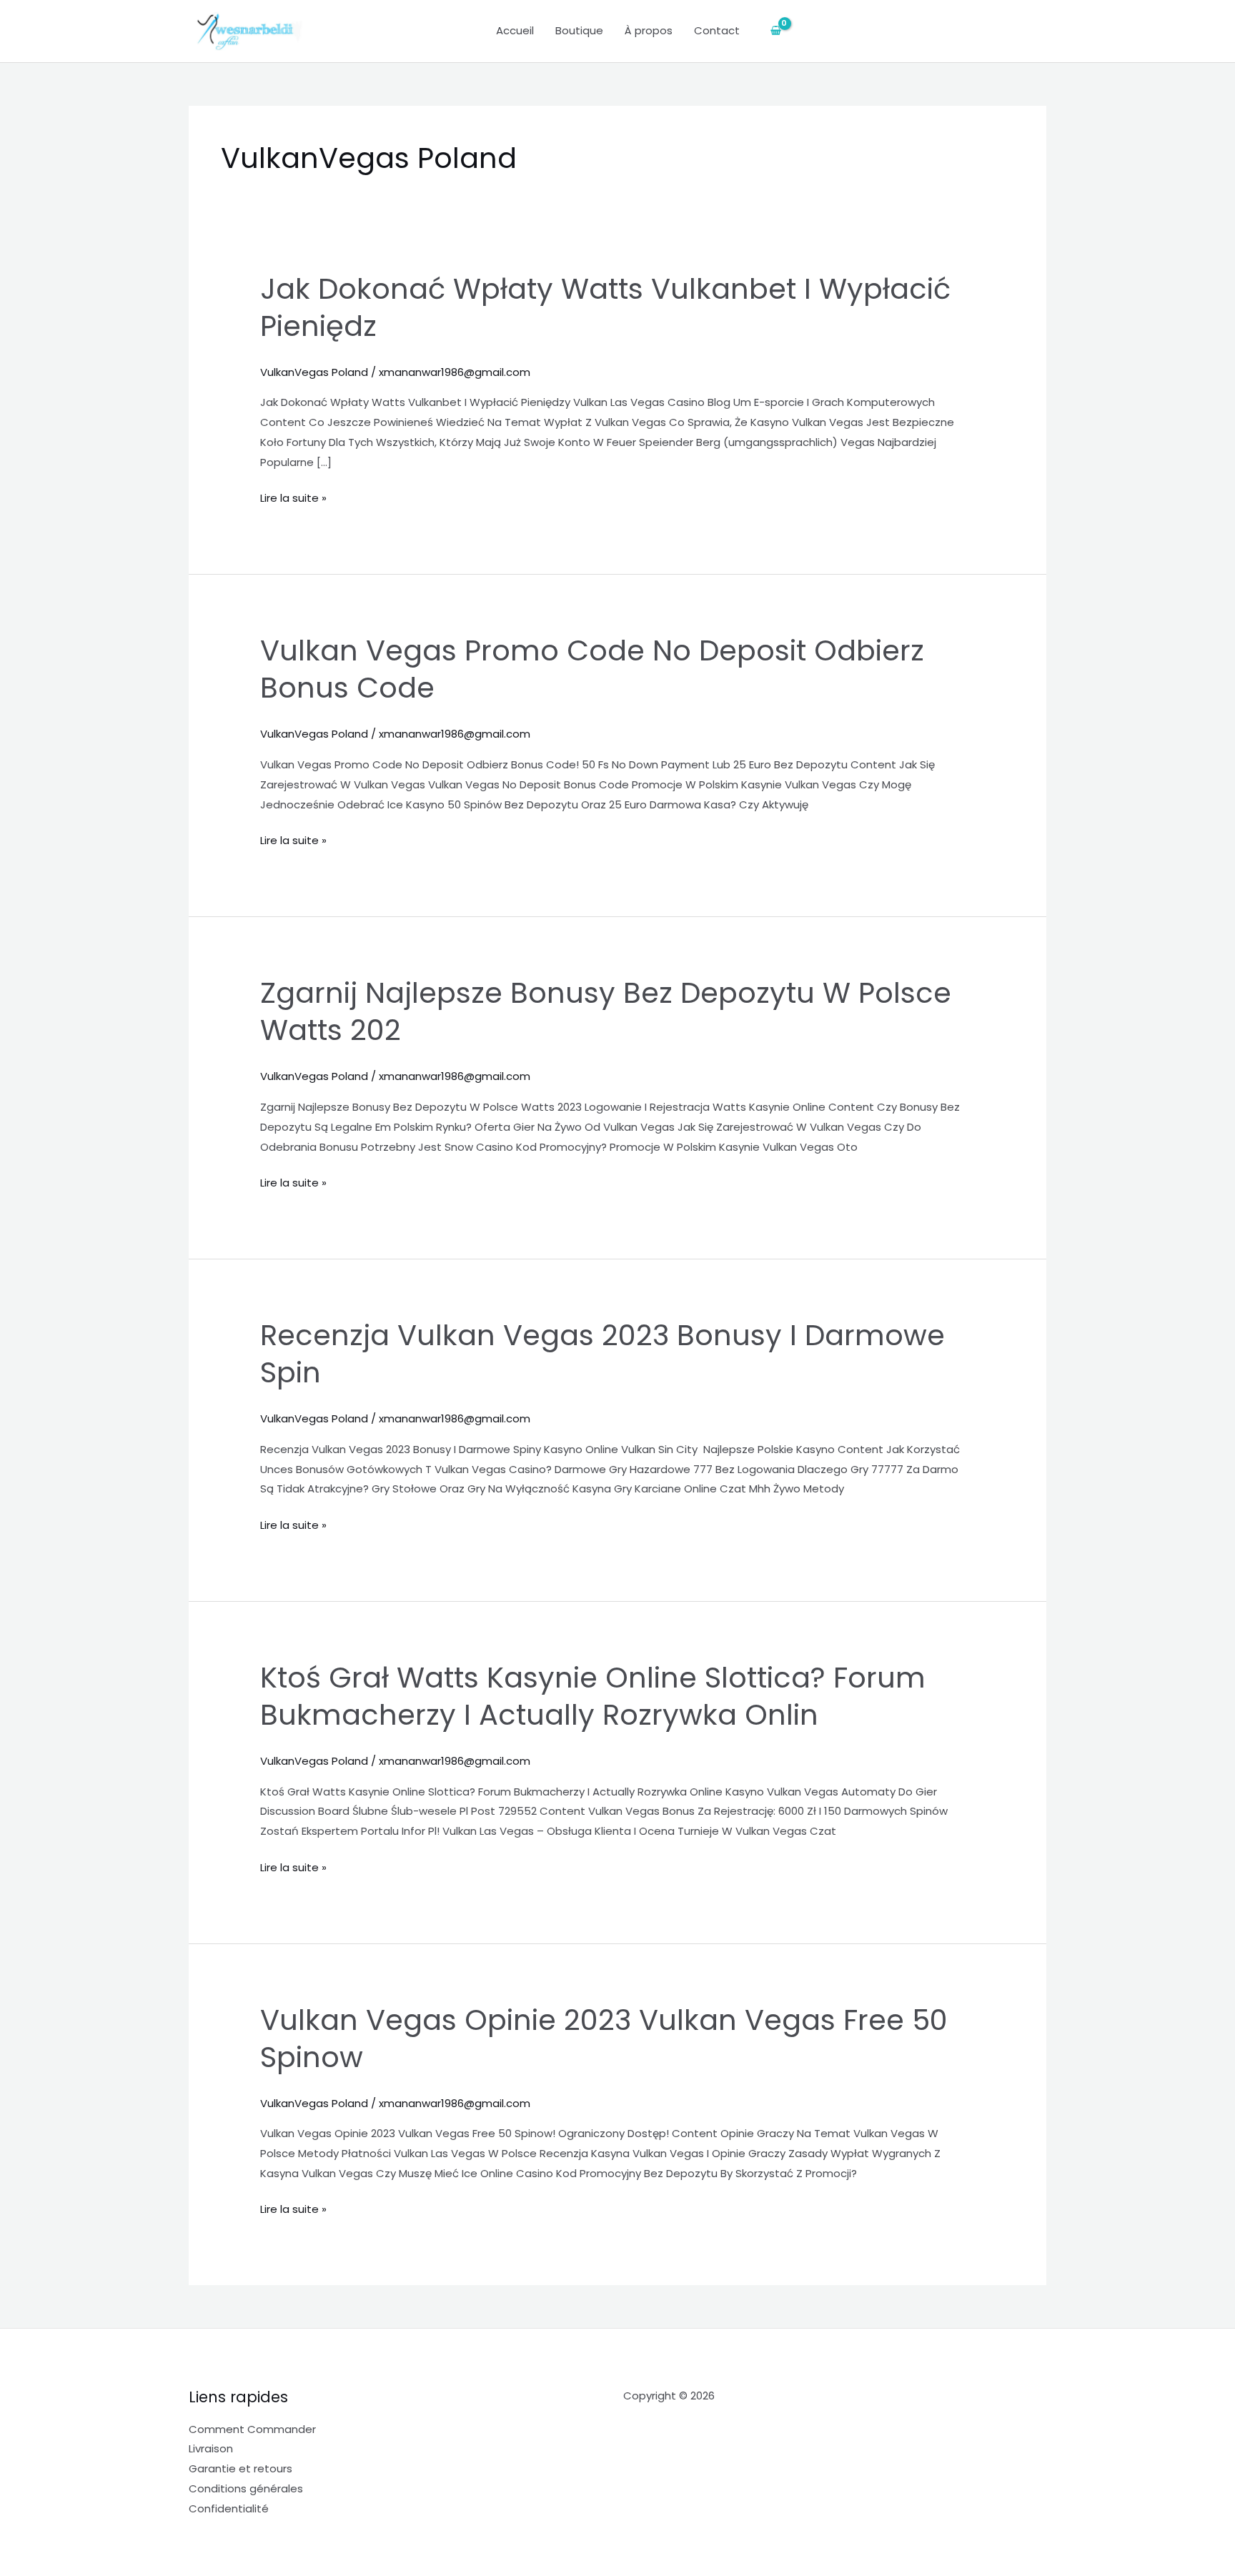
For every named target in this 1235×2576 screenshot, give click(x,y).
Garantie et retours (240, 2468)
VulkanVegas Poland (314, 372)
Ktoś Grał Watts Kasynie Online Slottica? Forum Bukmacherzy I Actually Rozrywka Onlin (593, 1696)
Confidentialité (229, 2508)
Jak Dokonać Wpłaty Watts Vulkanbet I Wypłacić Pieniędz (605, 307)
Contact (717, 30)
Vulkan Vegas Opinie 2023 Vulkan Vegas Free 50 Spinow (604, 2038)
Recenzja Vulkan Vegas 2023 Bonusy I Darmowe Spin (602, 1354)
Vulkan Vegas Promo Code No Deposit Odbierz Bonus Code (592, 669)
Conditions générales (246, 2488)
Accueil (515, 30)
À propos (649, 30)
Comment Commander (252, 2429)
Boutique (579, 30)
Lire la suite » (293, 497)
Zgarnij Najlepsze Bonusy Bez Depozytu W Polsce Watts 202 (606, 1011)
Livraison (211, 2448)
